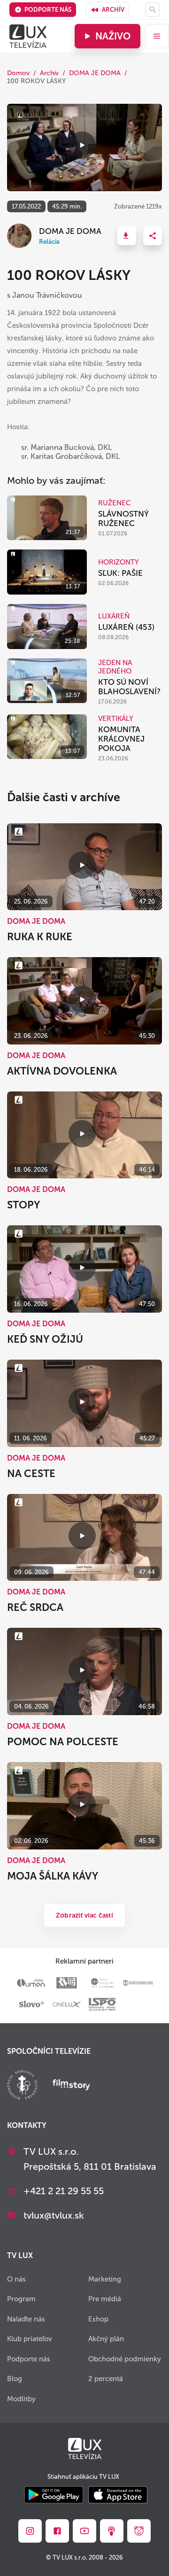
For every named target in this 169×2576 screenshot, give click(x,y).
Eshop (98, 2319)
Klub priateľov (30, 2339)
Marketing (105, 2279)
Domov (18, 73)
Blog (15, 2379)
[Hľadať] (152, 10)
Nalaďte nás (26, 2319)
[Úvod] (28, 36)
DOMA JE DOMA (95, 73)
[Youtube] (84, 2531)
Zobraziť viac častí (84, 1915)
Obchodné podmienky (125, 2359)
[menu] (157, 36)
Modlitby (21, 2399)
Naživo (113, 36)
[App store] (118, 2495)
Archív (113, 10)
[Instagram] (30, 2531)
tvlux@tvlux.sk (54, 2215)
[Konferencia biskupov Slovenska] (22, 2086)
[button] (127, 236)
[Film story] (71, 2086)
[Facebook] (57, 2531)
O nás (16, 2279)
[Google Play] (54, 2495)
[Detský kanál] (139, 2531)
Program (21, 2299)
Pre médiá (105, 2299)
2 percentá (106, 2379)
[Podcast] (112, 2531)
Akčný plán (106, 2339)
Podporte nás (48, 10)
